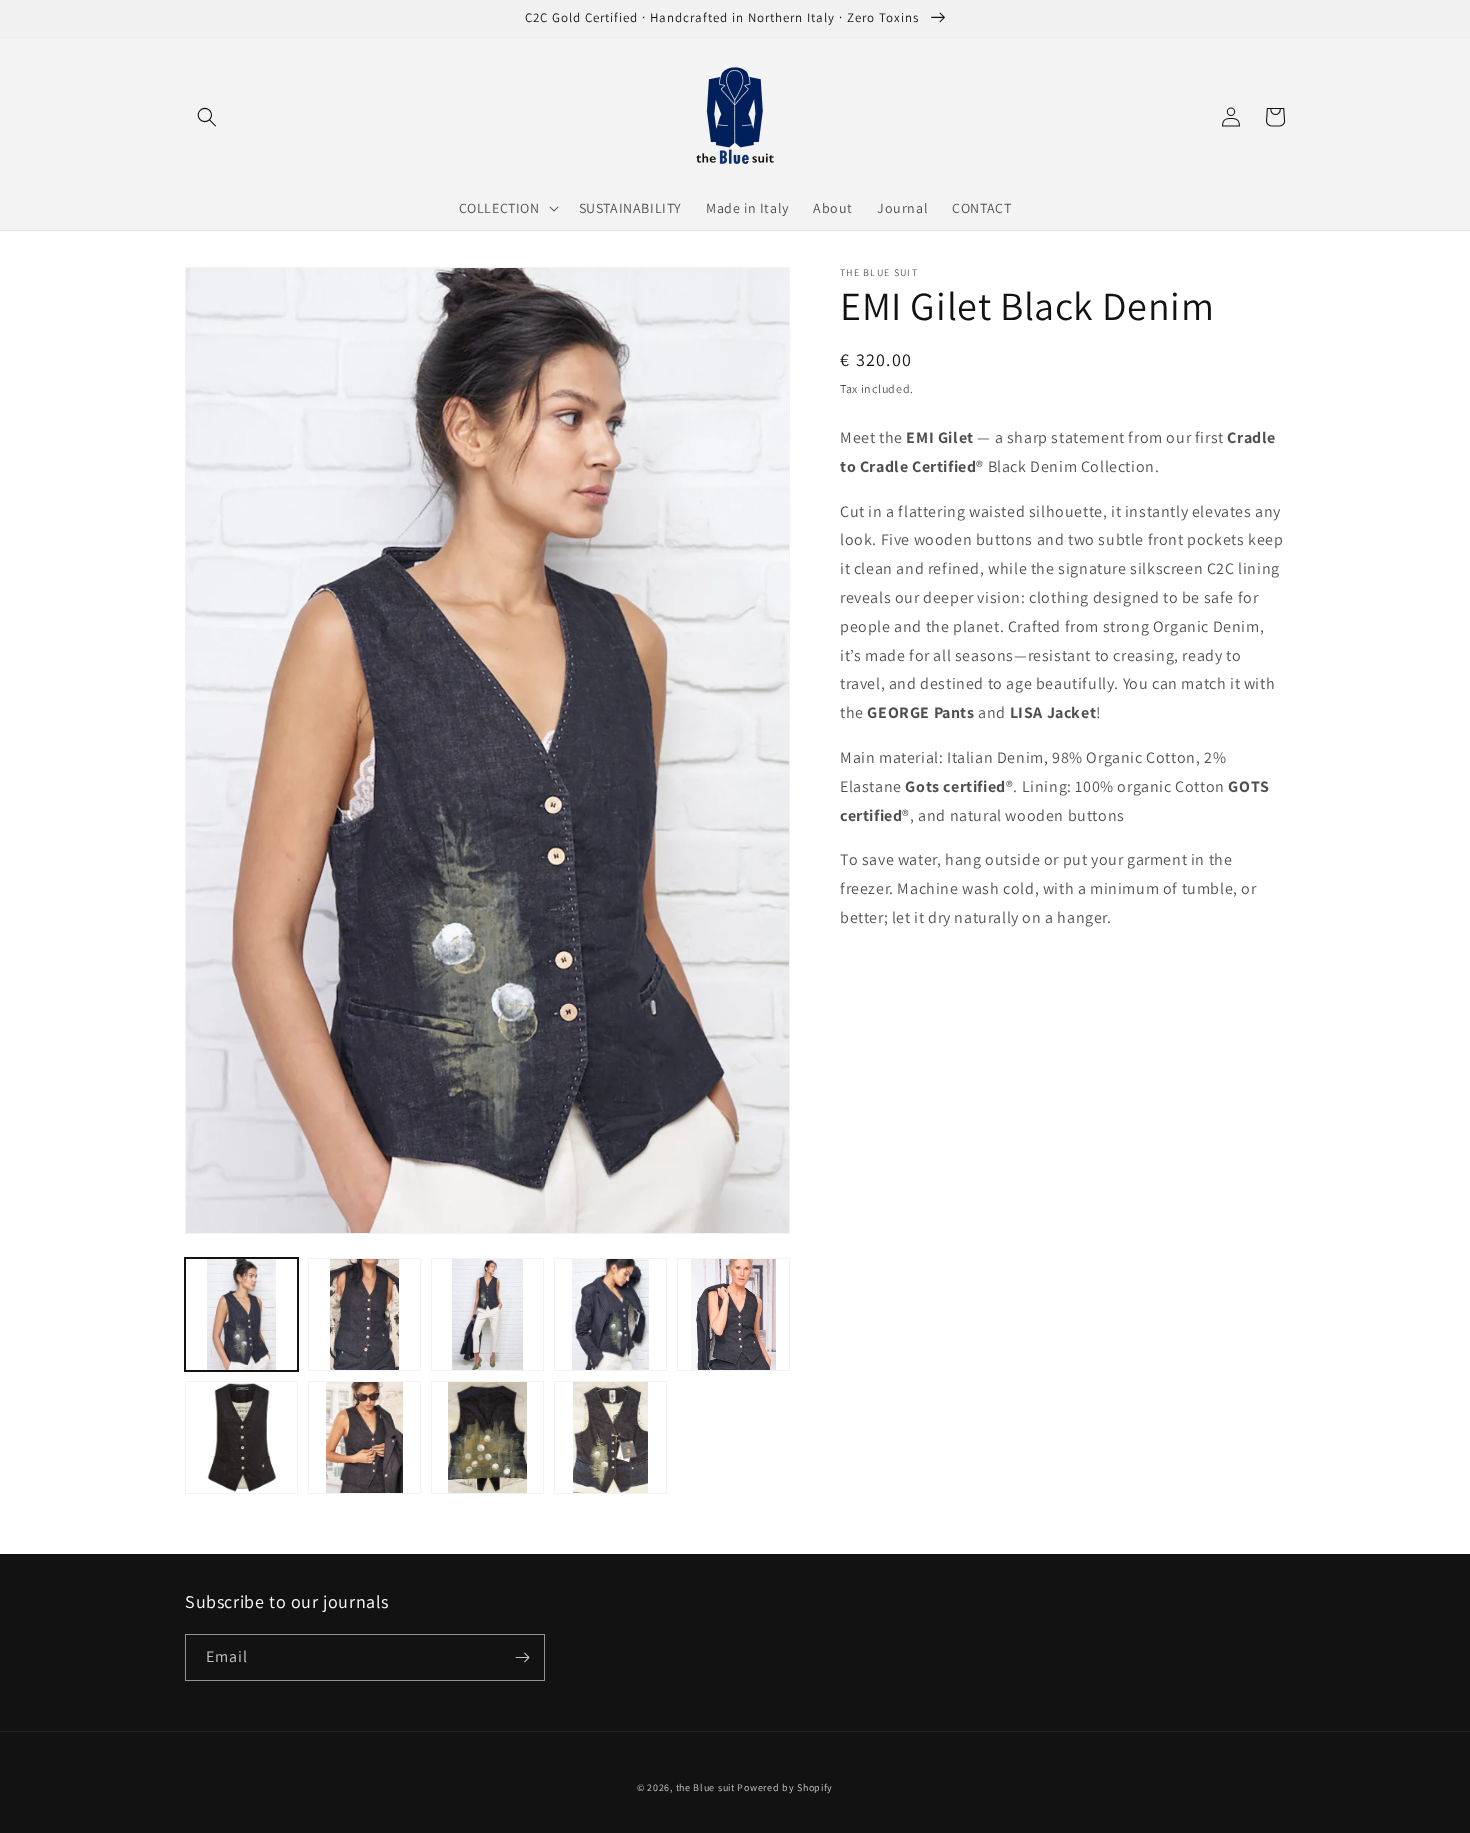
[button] (207, 117)
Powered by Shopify (785, 1787)
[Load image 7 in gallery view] (364, 1437)
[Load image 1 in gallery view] (241, 1314)
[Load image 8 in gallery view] (487, 1437)
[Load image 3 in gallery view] (487, 1314)
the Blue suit (705, 1787)
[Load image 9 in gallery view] (610, 1437)
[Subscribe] (522, 1657)
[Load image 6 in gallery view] (241, 1437)
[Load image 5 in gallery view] (733, 1314)
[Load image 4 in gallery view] (610, 1314)
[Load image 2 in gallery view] (364, 1314)
